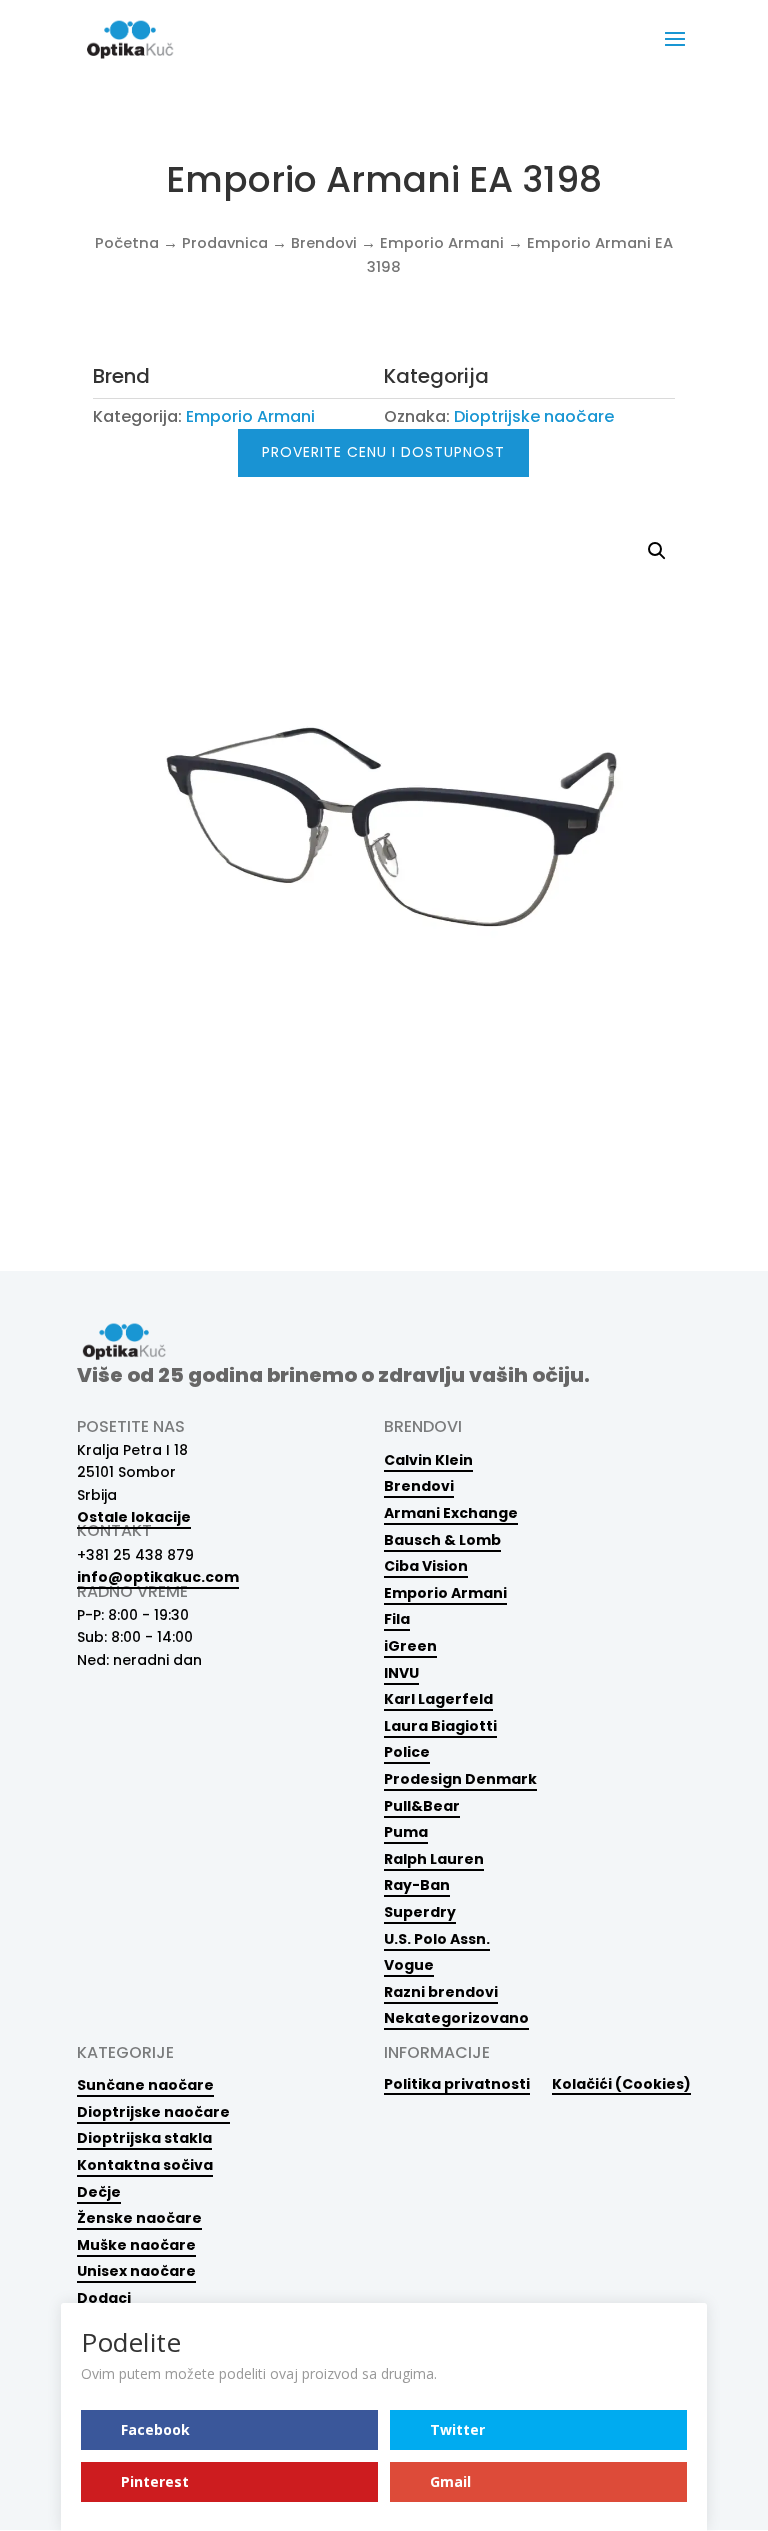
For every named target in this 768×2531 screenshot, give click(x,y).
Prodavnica (225, 243)
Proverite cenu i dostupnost (383, 452)
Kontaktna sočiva (145, 2165)
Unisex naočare (136, 2271)
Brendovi (324, 243)
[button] (657, 551)
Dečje (99, 2192)
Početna (127, 243)
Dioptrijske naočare (534, 416)
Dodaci (104, 2298)
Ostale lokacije (134, 1517)
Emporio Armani (442, 243)
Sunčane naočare (145, 2085)
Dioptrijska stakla (144, 2138)
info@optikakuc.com (158, 1577)
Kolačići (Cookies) (621, 2083)
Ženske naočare (139, 2218)
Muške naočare (136, 2245)
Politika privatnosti (457, 2083)
